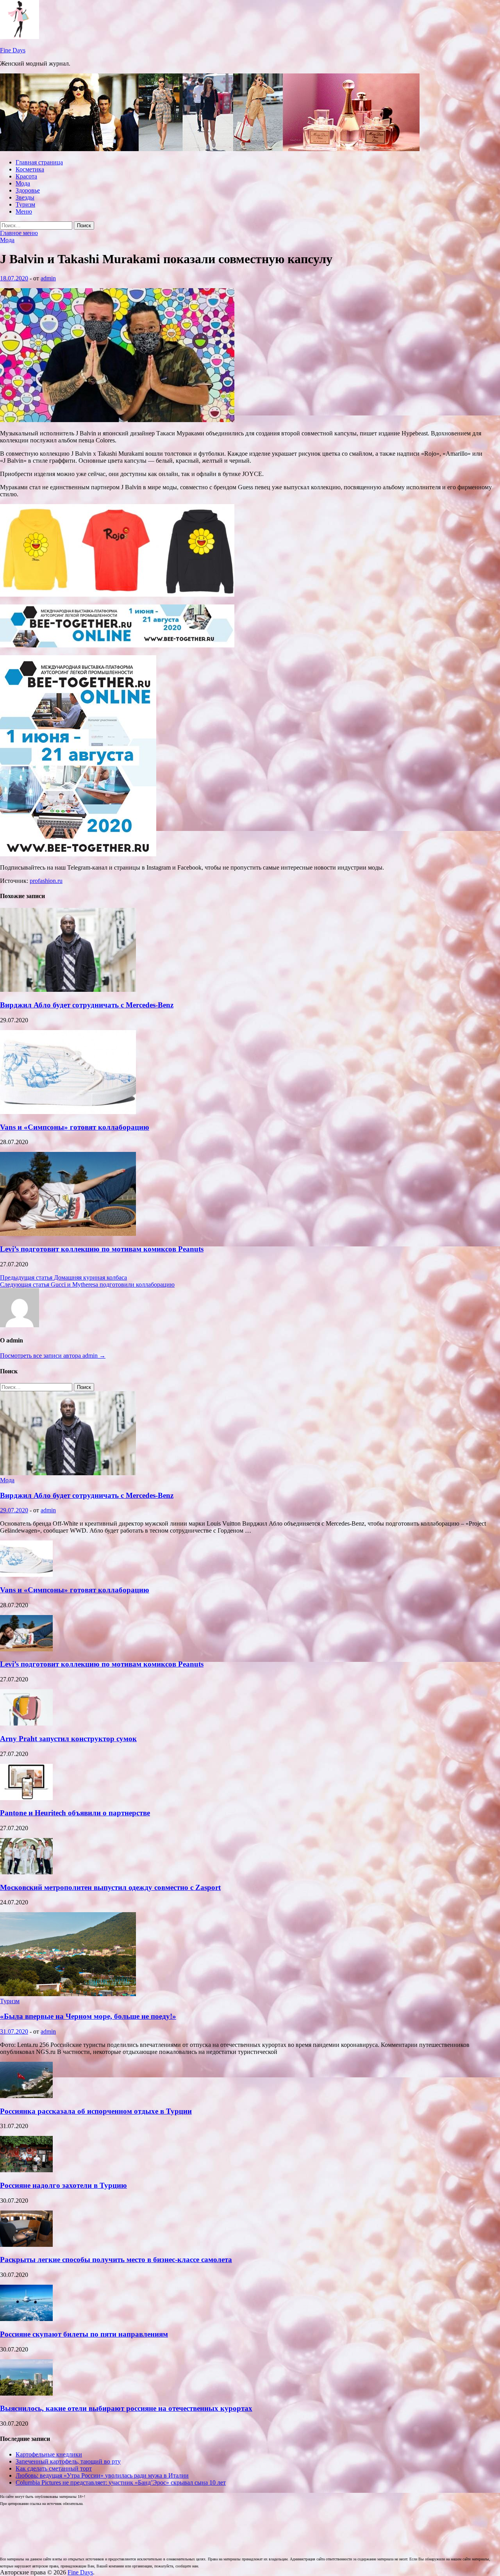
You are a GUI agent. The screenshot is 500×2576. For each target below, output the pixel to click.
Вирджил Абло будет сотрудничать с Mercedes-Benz (87, 1005)
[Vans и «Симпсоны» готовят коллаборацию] (68, 1112)
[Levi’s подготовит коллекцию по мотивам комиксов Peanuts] (68, 1234)
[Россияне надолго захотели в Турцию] (26, 2170)
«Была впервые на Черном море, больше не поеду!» (88, 2016)
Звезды (25, 197)
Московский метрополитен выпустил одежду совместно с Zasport (110, 1887)
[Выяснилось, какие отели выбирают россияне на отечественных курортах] (26, 2393)
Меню (24, 211)
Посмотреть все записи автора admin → (53, 1356)
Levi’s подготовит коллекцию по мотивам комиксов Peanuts (102, 1249)
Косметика (30, 169)
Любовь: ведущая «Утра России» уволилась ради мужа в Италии (102, 2475)
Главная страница (39, 162)
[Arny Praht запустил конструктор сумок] (26, 1723)
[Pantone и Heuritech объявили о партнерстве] (26, 1798)
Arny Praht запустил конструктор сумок (68, 1739)
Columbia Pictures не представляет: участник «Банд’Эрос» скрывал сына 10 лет (121, 2482)
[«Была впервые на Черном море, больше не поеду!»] (68, 1994)
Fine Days (13, 50)
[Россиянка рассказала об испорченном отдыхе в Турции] (26, 2096)
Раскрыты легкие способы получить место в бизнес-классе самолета (116, 2260)
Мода (23, 183)
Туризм (25, 204)
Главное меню (19, 233)
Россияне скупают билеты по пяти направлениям (84, 2334)
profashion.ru (46, 881)
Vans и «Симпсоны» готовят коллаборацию (75, 1127)
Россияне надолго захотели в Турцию (63, 2185)
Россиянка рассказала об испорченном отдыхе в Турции (96, 2111)
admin (48, 278)
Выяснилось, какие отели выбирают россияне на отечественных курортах (126, 2408)
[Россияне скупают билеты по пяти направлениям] (26, 2319)
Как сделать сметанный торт (54, 2468)
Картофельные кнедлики (49, 2454)
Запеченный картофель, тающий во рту (68, 2461)
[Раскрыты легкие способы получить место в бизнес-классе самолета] (26, 2245)
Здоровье (28, 190)
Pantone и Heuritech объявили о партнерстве (75, 1813)
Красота (26, 176)
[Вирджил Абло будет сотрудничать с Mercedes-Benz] (68, 990)
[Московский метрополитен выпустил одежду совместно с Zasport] (26, 1872)
